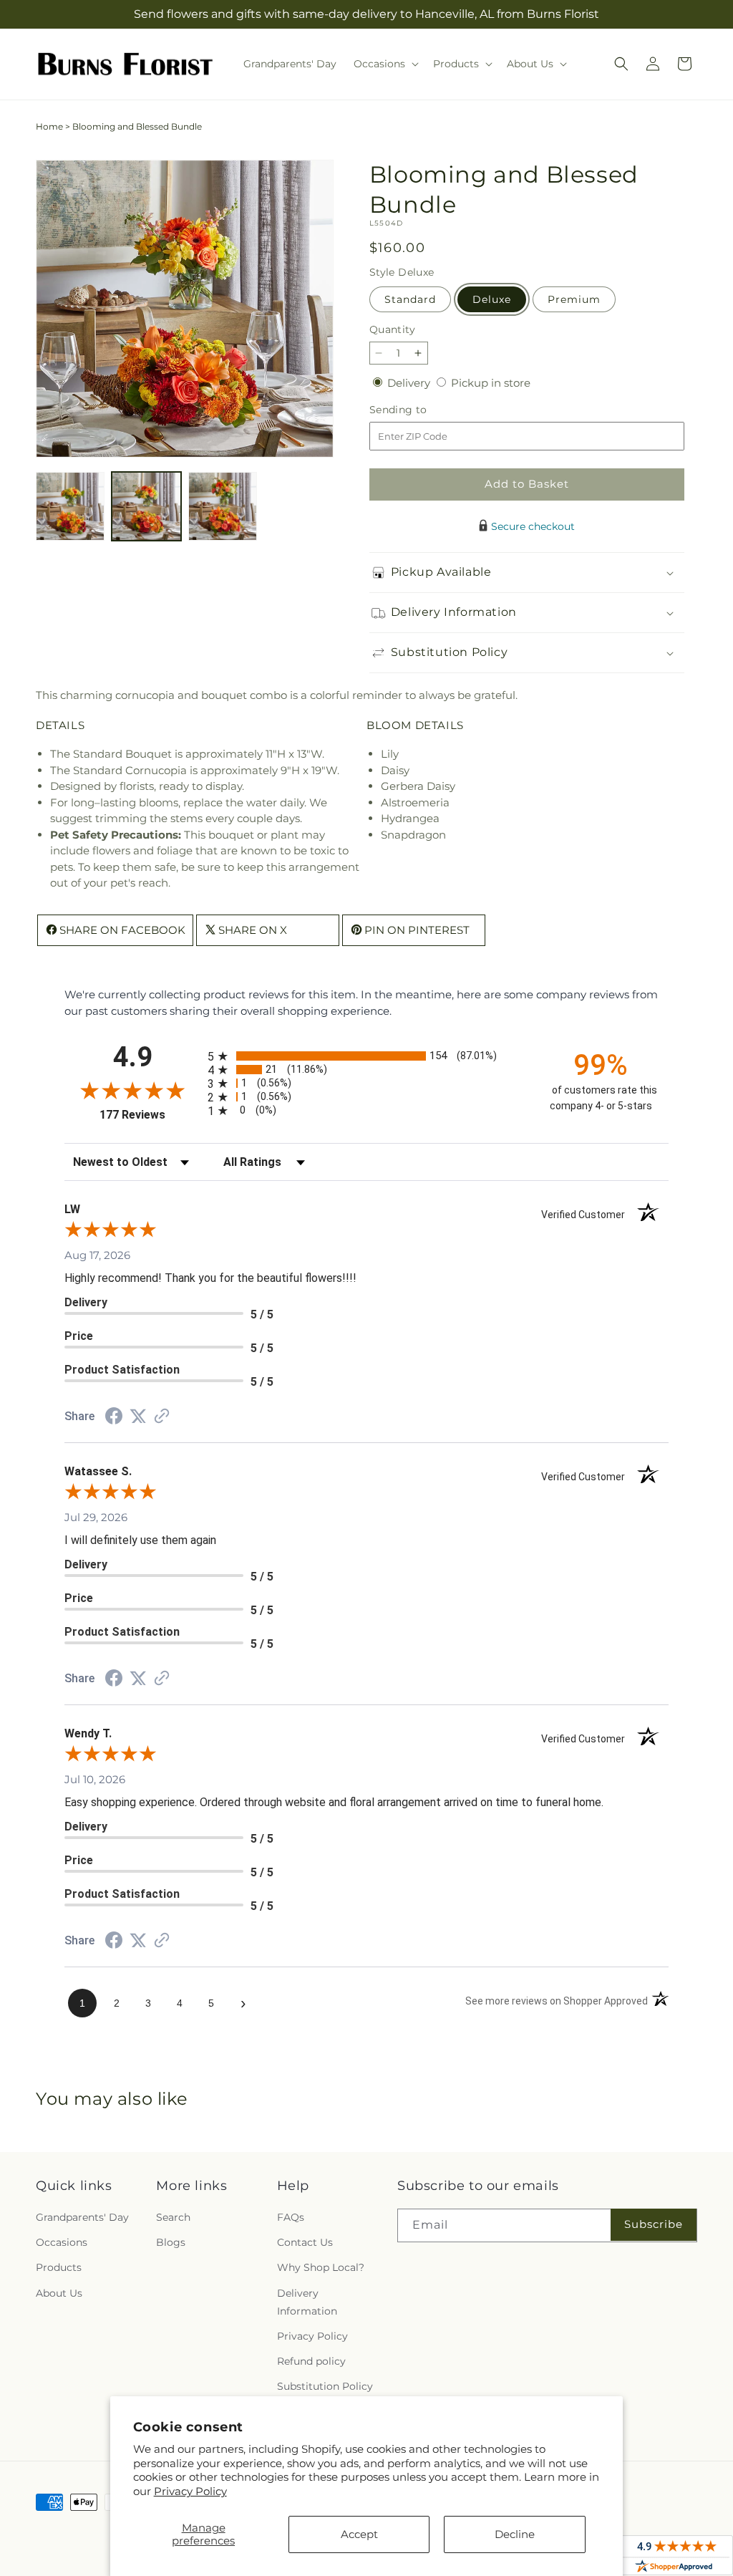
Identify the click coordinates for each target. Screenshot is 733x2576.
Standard (410, 299)
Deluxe (492, 299)
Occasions (62, 2242)
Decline (515, 2534)
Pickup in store (491, 383)
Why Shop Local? (321, 2267)
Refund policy (311, 2361)
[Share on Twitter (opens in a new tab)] (138, 1416)
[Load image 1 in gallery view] (70, 506)
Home (49, 126)
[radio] (366, 1056)
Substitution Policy (325, 2386)
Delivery (410, 383)
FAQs (291, 2217)
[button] (385, 64)
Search (173, 2217)
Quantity (392, 329)
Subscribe (654, 2224)
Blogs (171, 2242)
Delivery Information (307, 2302)
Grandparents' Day (82, 2217)
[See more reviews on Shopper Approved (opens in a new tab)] (162, 1417)
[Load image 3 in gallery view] (223, 506)
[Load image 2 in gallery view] (146, 506)
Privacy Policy (190, 2491)
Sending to (420, 410)
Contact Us (305, 2242)
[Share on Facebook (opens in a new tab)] (114, 1418)
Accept (359, 2534)
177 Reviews (150, 1115)
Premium (574, 299)
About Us (59, 2293)
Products (59, 2267)
